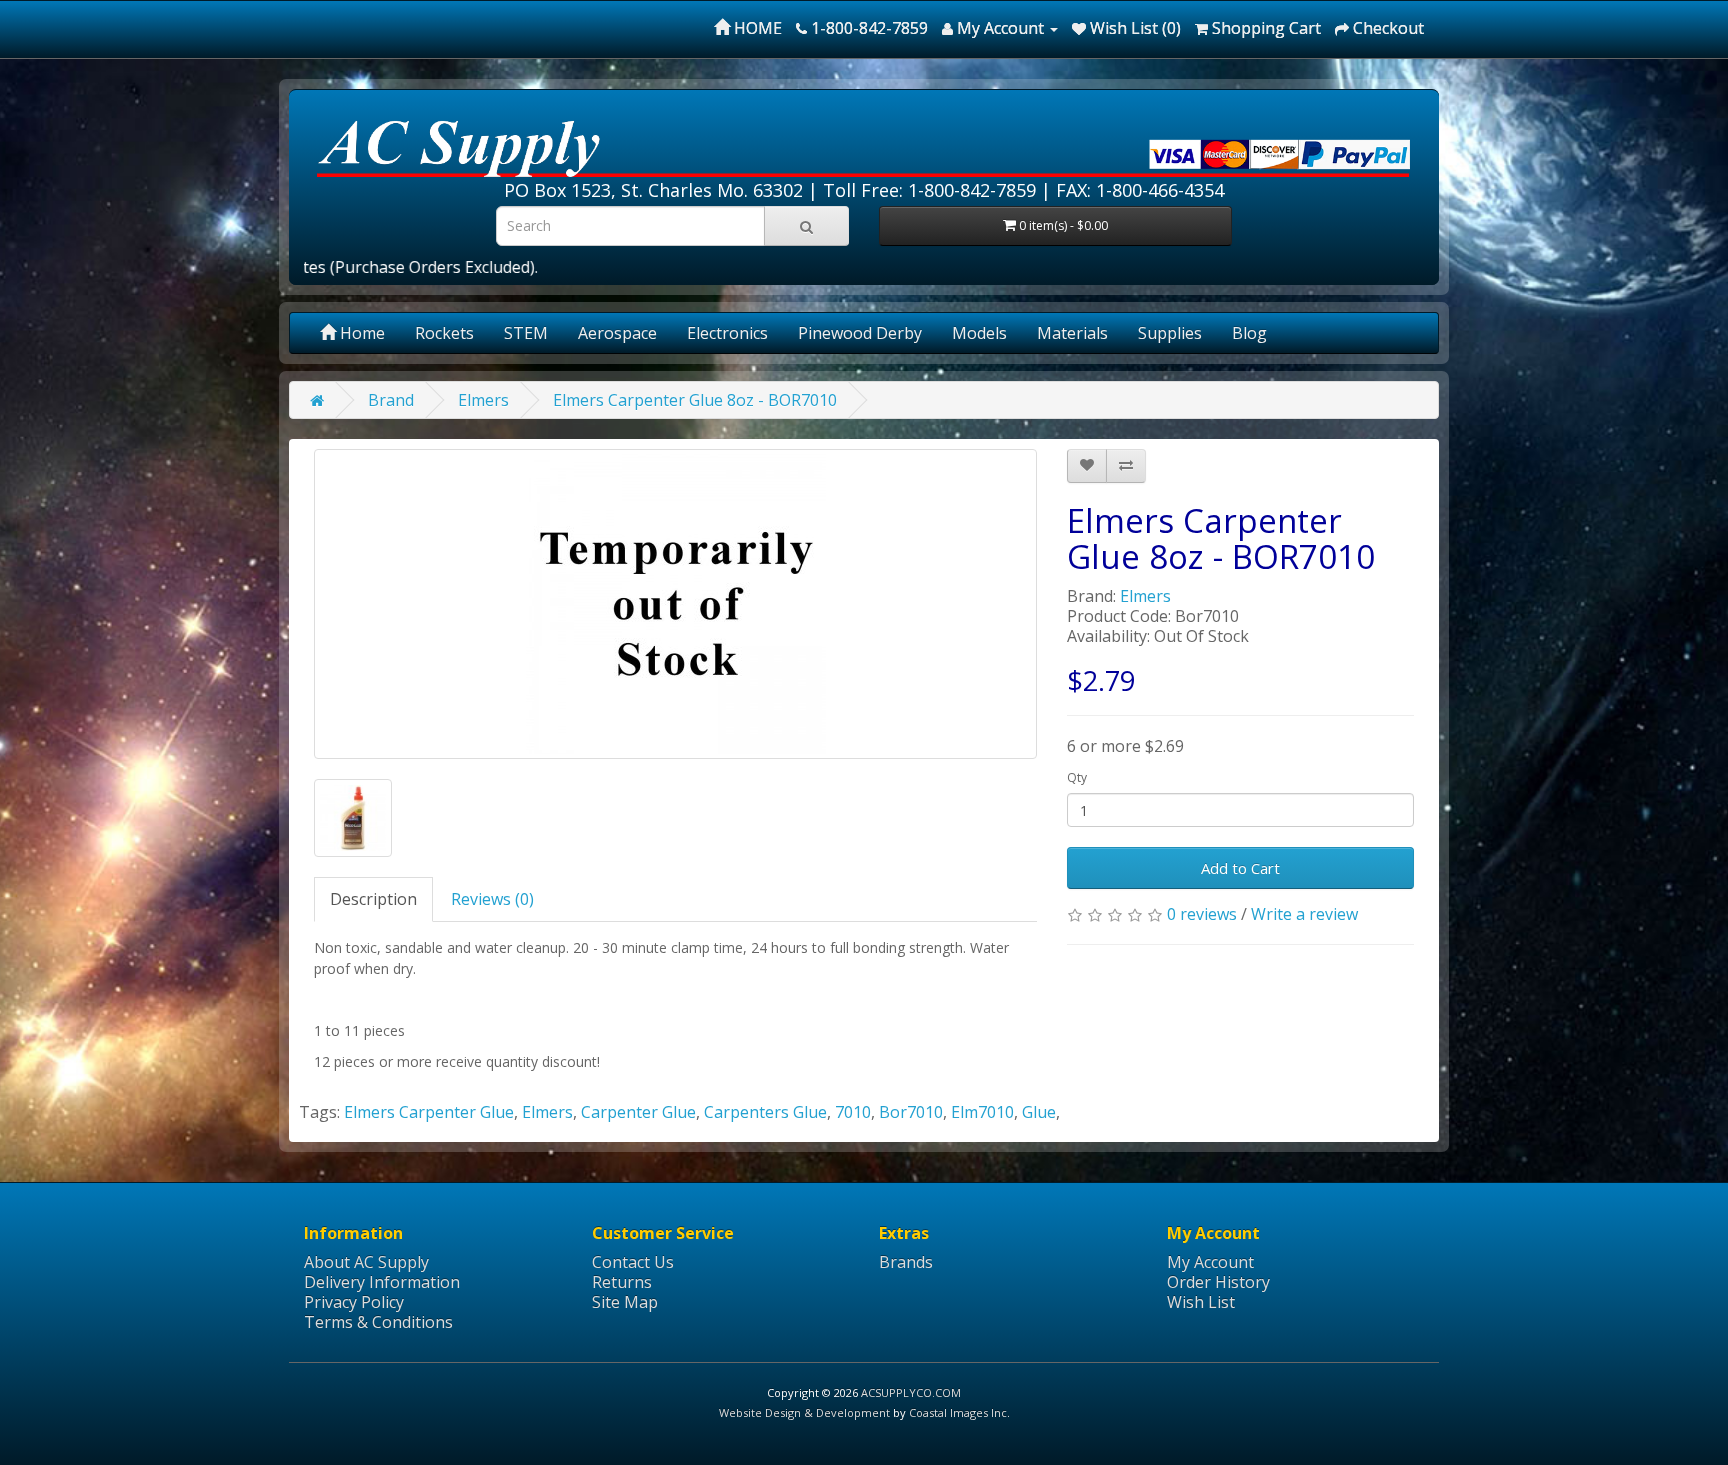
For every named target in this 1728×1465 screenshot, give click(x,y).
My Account (1210, 1262)
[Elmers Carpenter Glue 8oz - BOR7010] (675, 604)
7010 (853, 1112)
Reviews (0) (492, 899)
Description (373, 899)
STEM (526, 333)
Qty (1077, 777)
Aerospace (617, 333)
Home (360, 333)
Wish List (1201, 1302)
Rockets (444, 333)
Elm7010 (982, 1112)
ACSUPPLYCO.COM (911, 1392)
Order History (1218, 1282)
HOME (756, 28)
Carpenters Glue (765, 1112)
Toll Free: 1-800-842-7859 (929, 190)
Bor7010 (911, 1112)
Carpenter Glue (638, 1112)
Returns (622, 1282)
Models (979, 333)
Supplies (1170, 333)
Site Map (625, 1302)
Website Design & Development (804, 1412)
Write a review (1304, 914)
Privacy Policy (354, 1302)
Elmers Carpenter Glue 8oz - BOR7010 (695, 400)
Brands (906, 1262)
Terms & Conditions (378, 1322)
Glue (1039, 1112)
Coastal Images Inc (958, 1412)
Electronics (727, 333)
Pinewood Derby (860, 333)
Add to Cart (1240, 868)
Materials (1072, 333)
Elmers (483, 400)
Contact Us (633, 1262)
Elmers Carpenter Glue (429, 1112)
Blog (1249, 333)
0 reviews (1202, 914)
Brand (391, 400)
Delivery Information (382, 1282)
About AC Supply (366, 1262)
